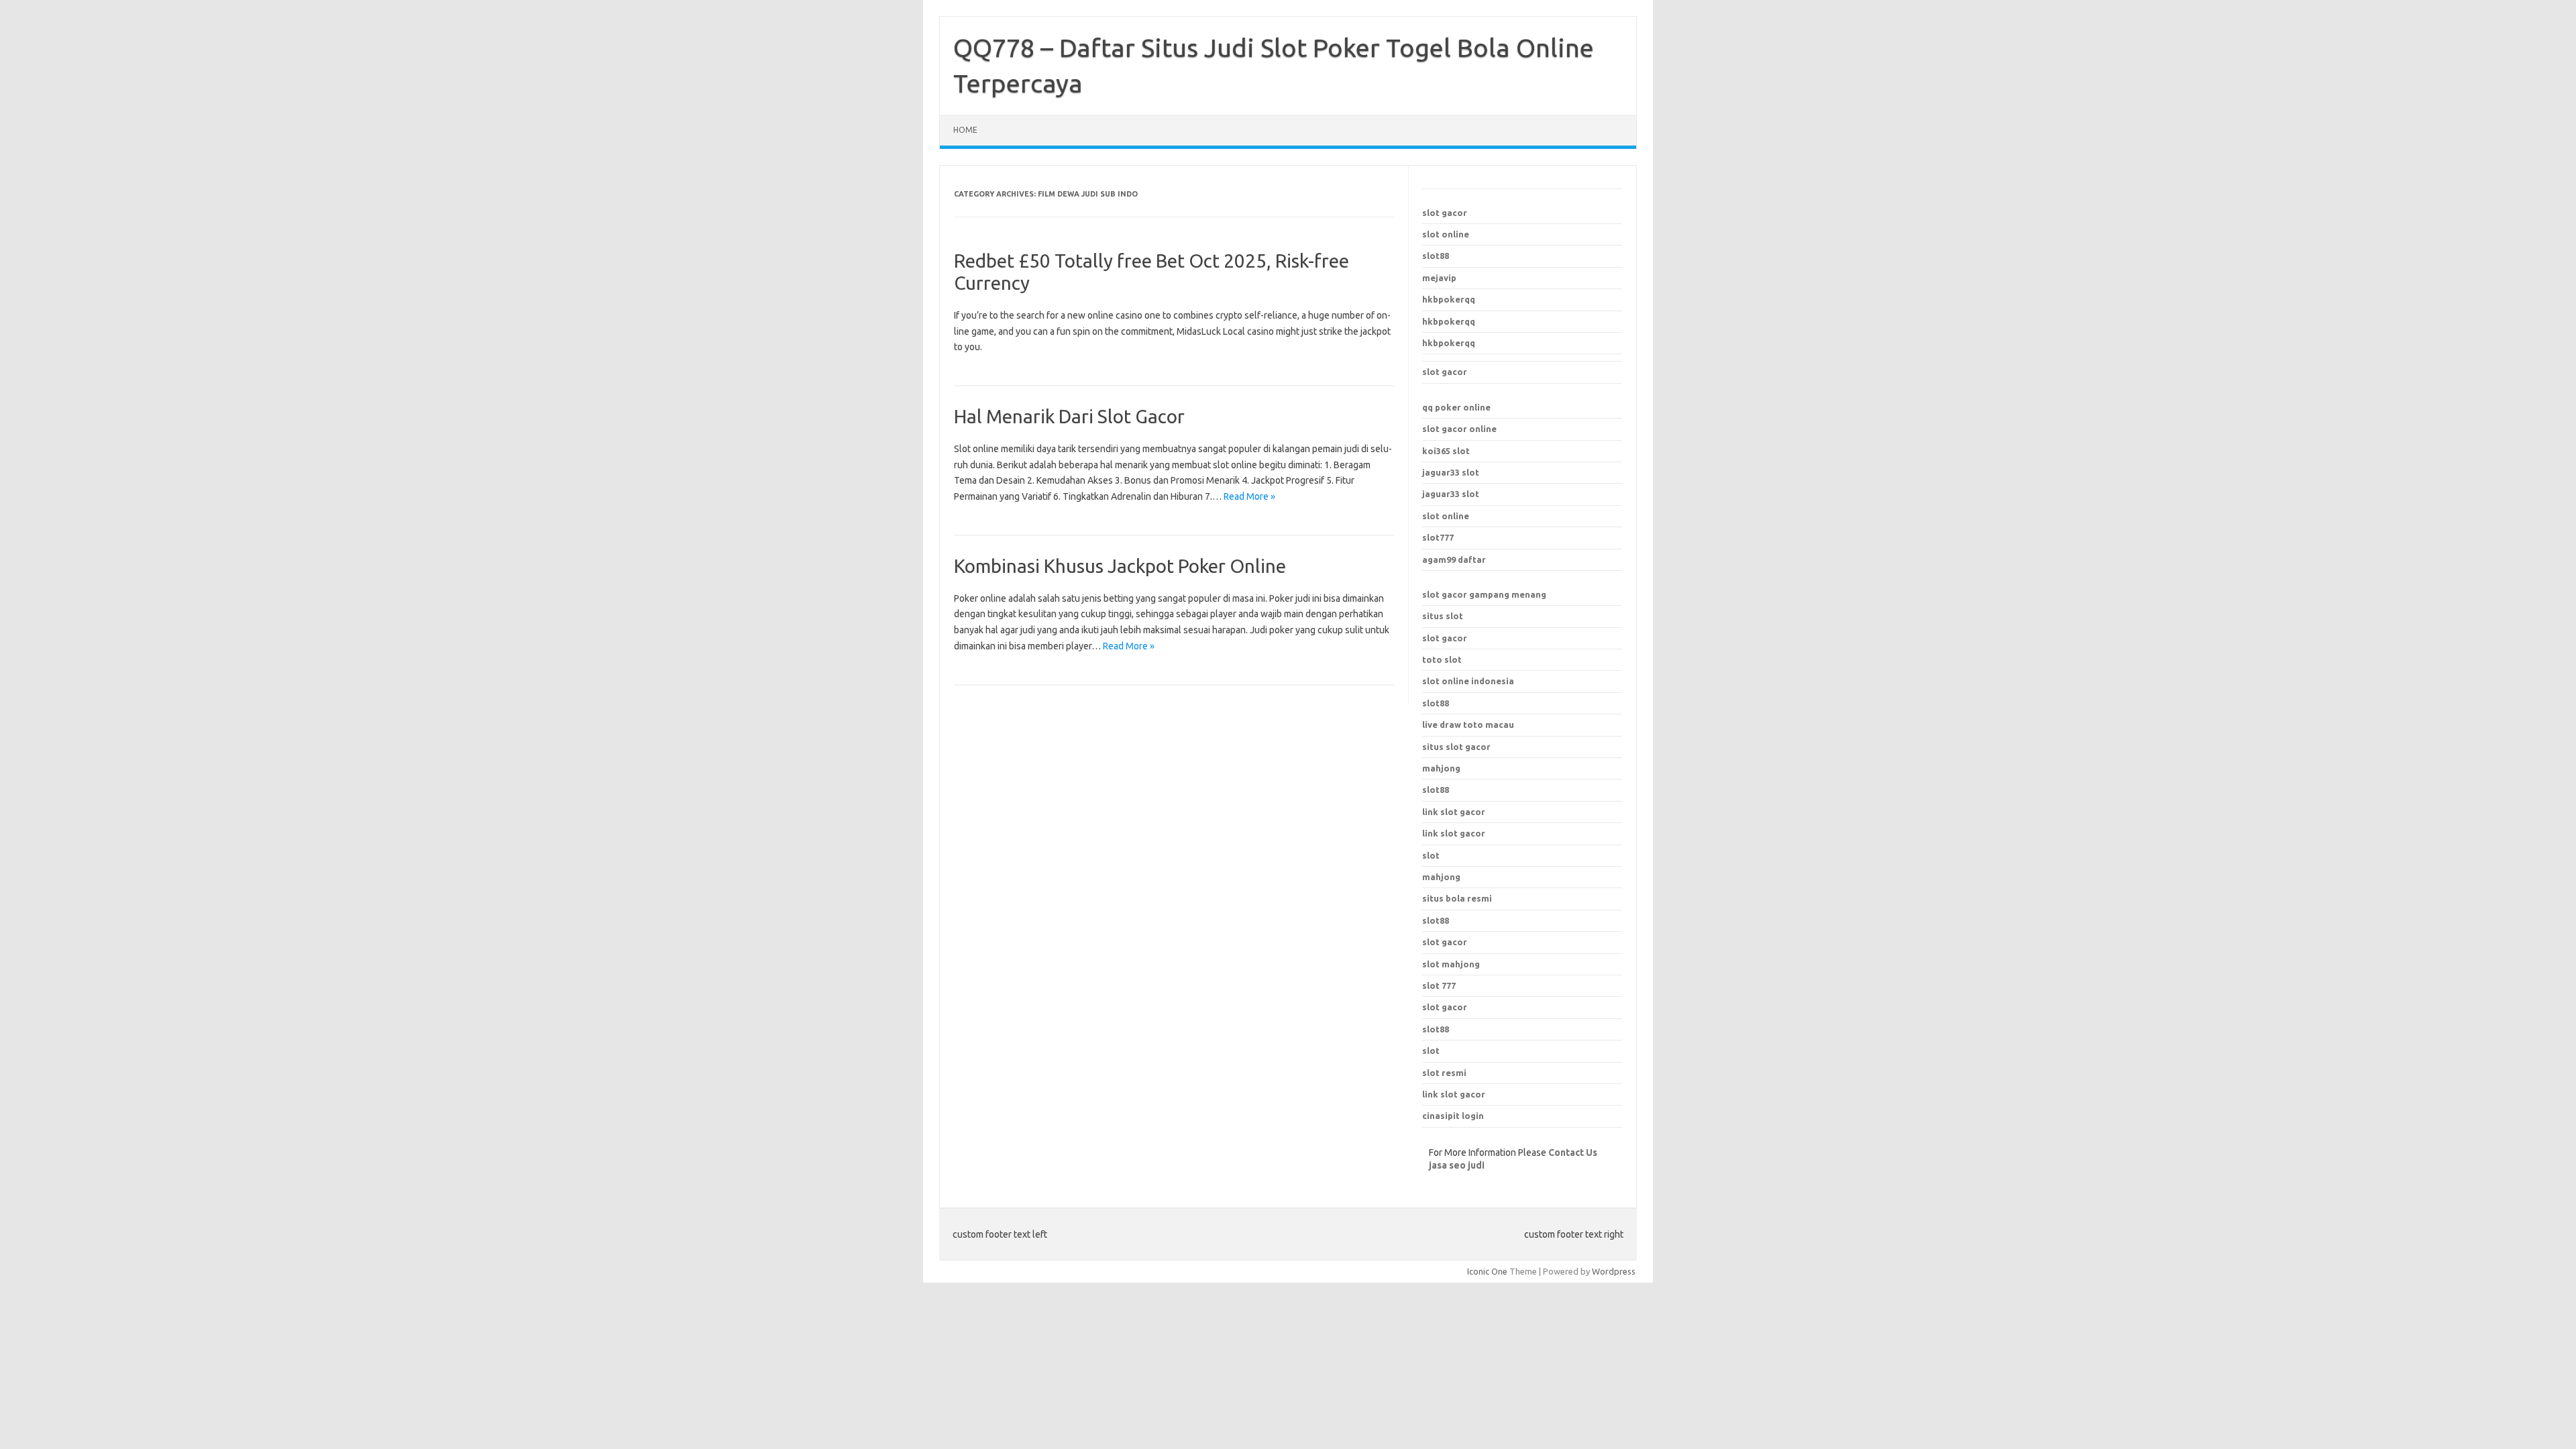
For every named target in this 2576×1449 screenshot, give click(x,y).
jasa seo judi (1457, 1165)
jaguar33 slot (1451, 472)
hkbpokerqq (1449, 299)
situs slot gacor (1456, 747)
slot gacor (1445, 213)
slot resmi (1444, 1073)
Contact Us (1573, 1152)
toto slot (1442, 659)
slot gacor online (1459, 429)
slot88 (1436, 256)
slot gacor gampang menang (1484, 594)
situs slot (1443, 616)
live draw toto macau (1468, 724)
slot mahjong (1451, 964)
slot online (1446, 234)
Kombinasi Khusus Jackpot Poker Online (1120, 566)
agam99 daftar (1454, 559)
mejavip (1439, 278)
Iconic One (1487, 1271)
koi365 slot (1446, 451)
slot (1431, 1051)
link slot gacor (1454, 833)
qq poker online (1456, 407)
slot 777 (1439, 985)
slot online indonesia (1468, 681)
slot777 (1438, 537)
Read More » (1249, 496)
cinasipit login (1453, 1116)
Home (965, 130)
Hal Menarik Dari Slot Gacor (1069, 416)
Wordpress (1614, 1271)
